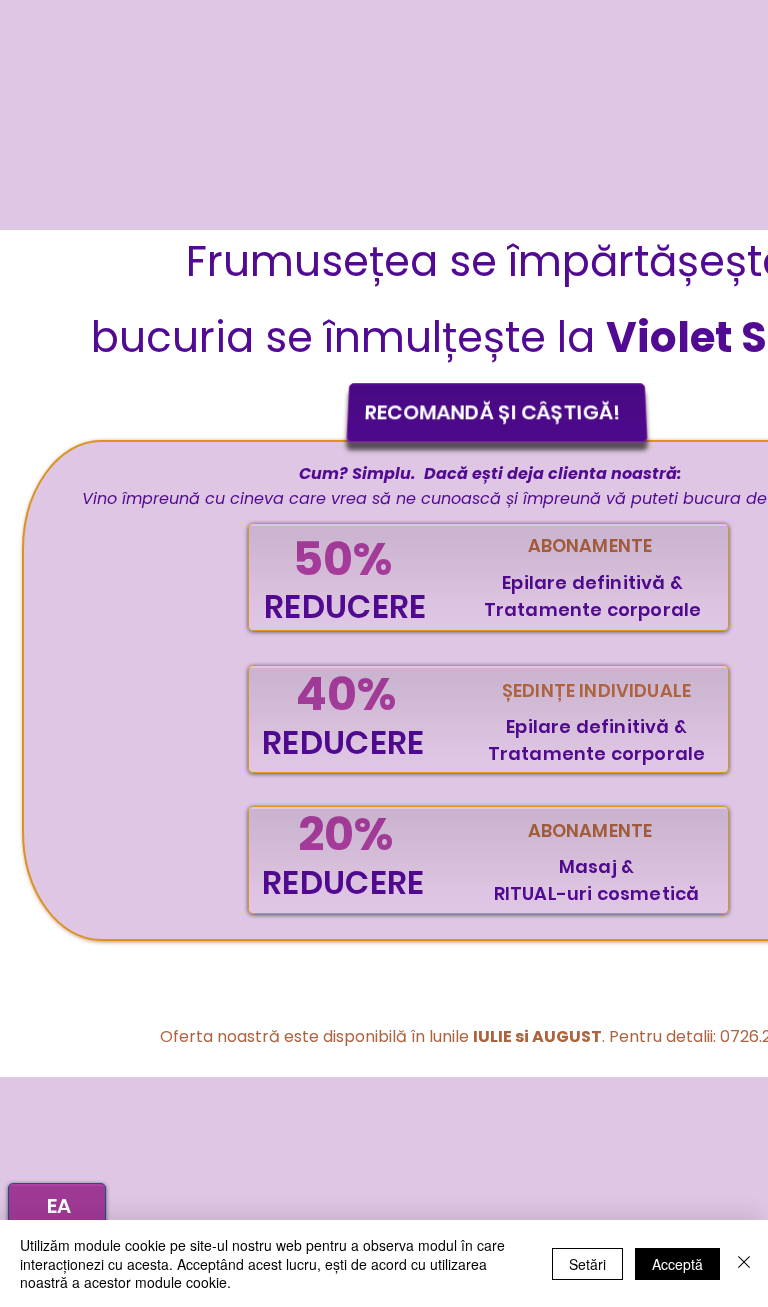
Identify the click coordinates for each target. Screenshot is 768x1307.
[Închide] (744, 1263)
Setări (587, 1264)
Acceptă (677, 1264)
